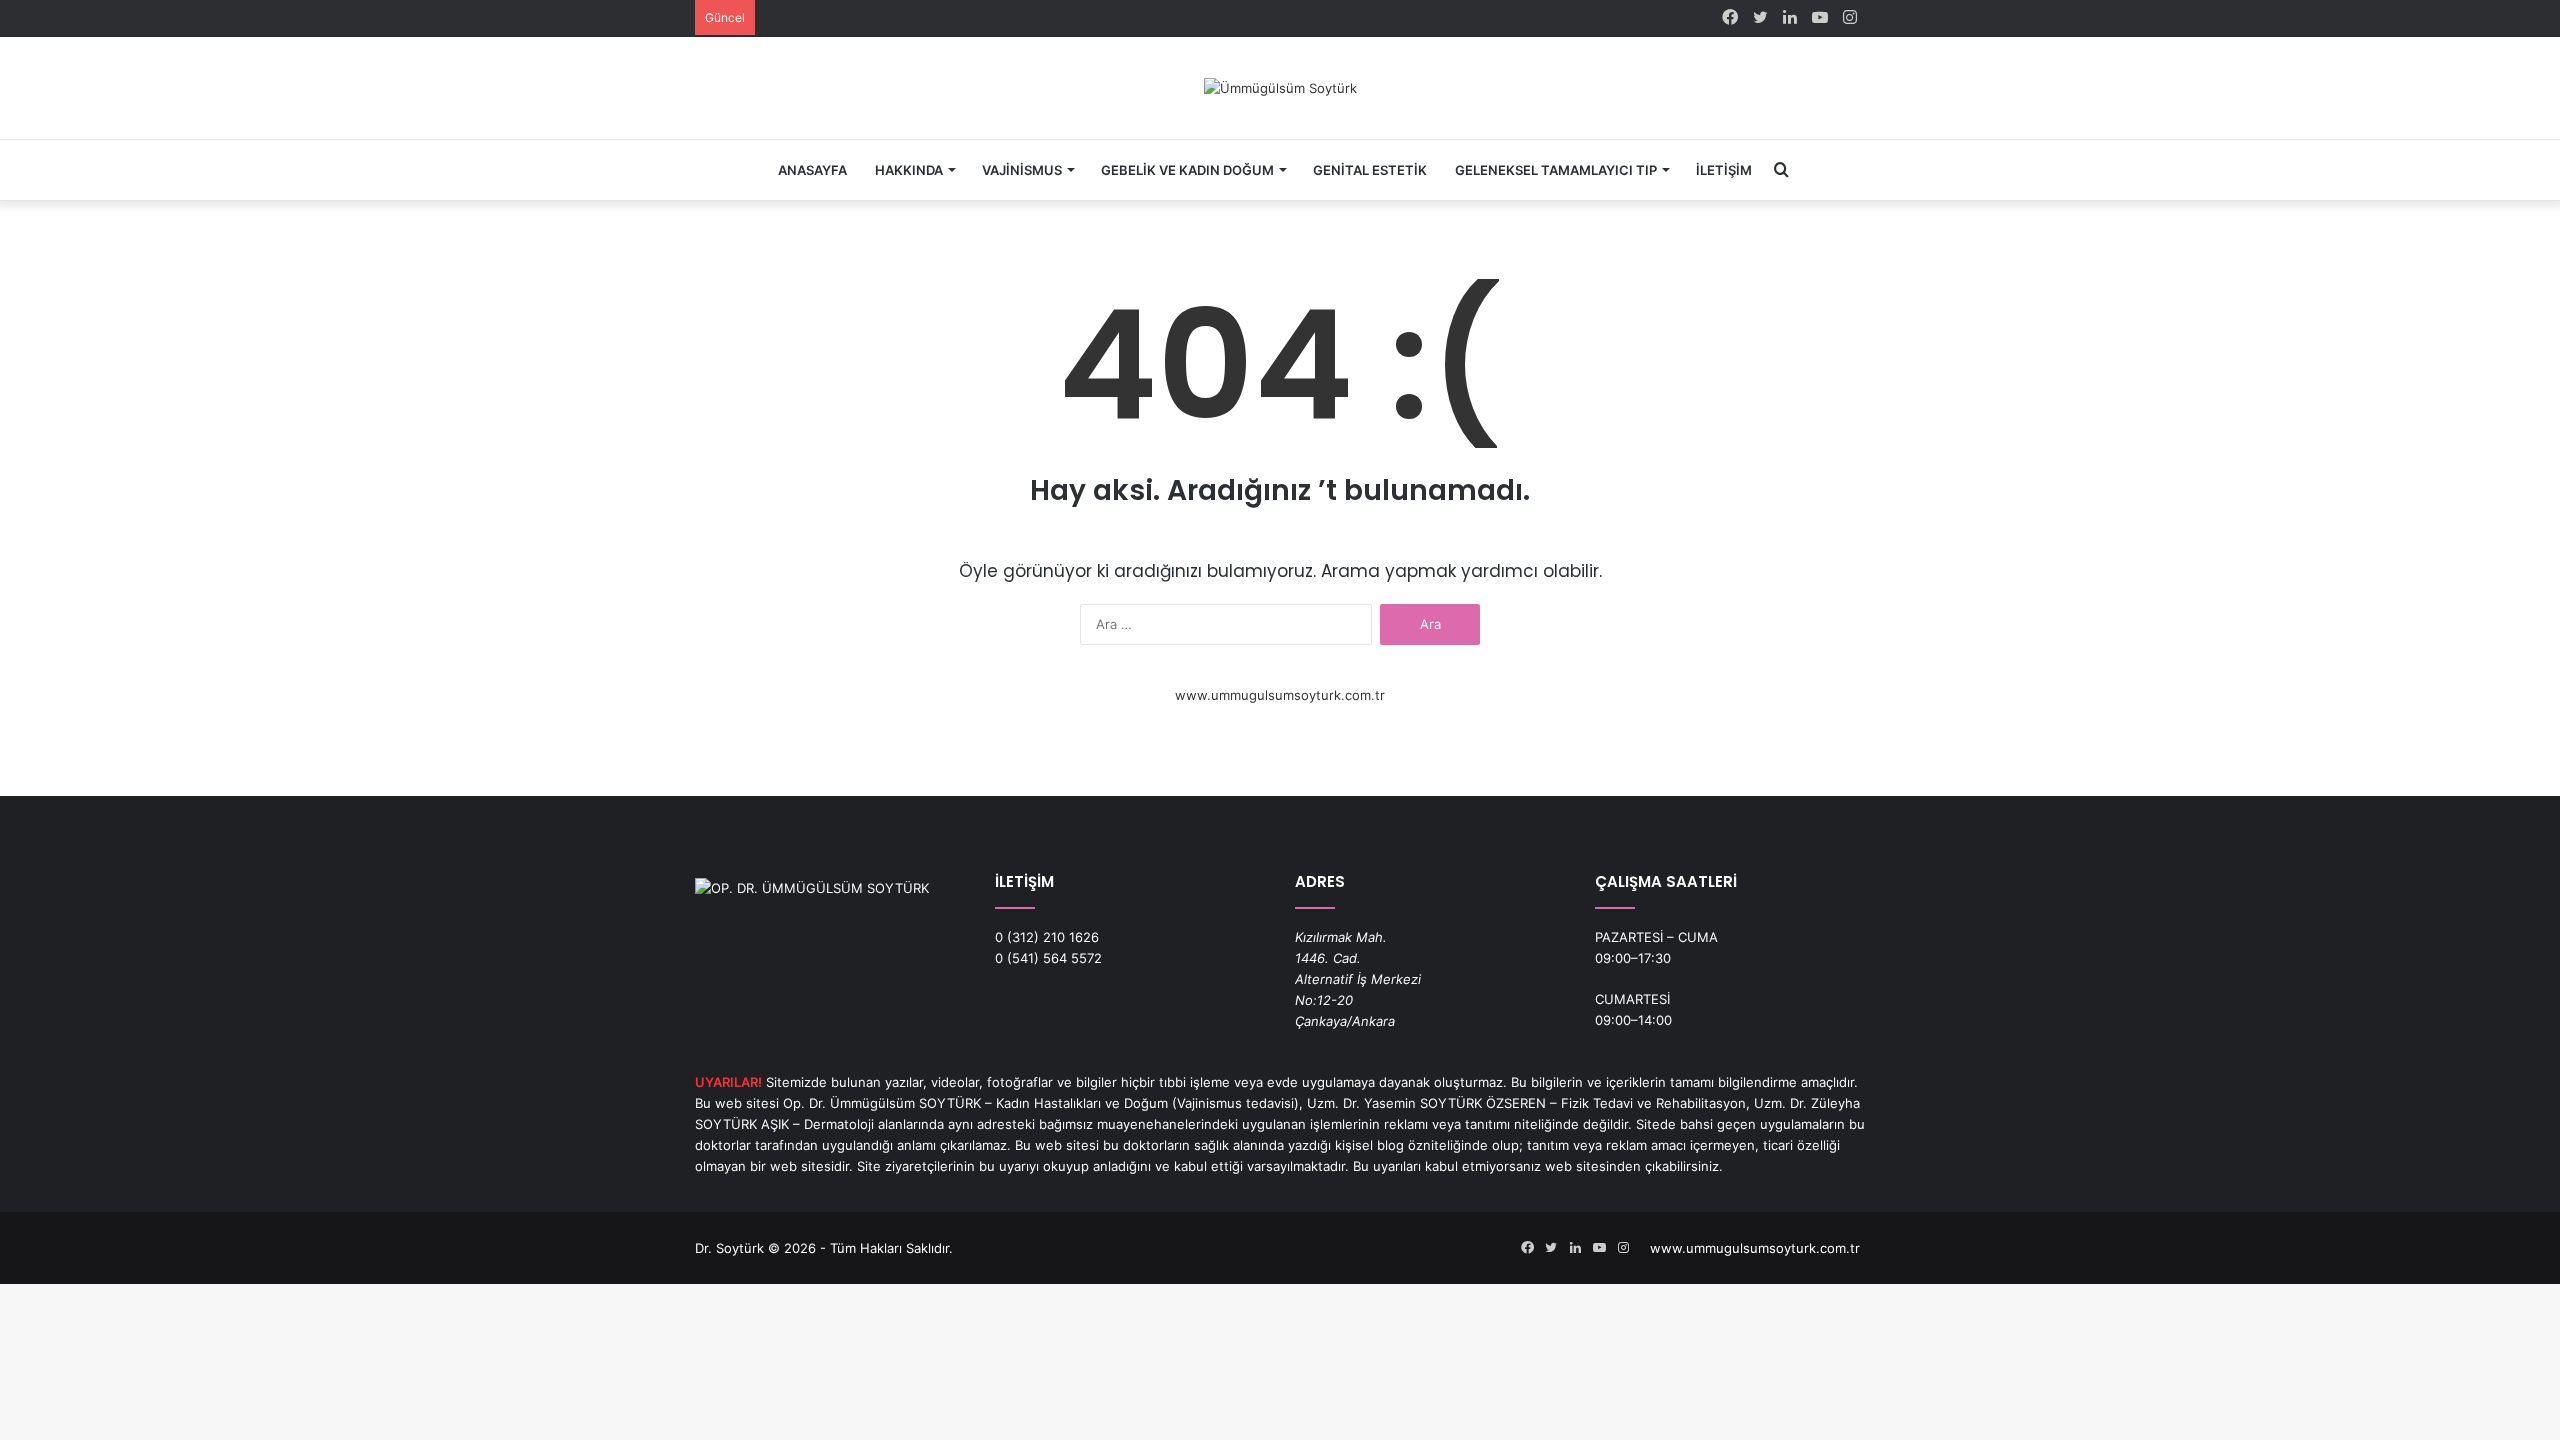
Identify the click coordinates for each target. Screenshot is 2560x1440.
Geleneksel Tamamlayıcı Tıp (1556, 170)
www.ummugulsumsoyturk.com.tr (1280, 695)
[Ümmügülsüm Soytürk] (1280, 88)
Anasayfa (812, 170)
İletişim (1724, 170)
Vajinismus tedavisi (1235, 1103)
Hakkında (909, 170)
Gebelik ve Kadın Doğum (1187, 170)
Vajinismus (1022, 170)
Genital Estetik (1370, 170)
